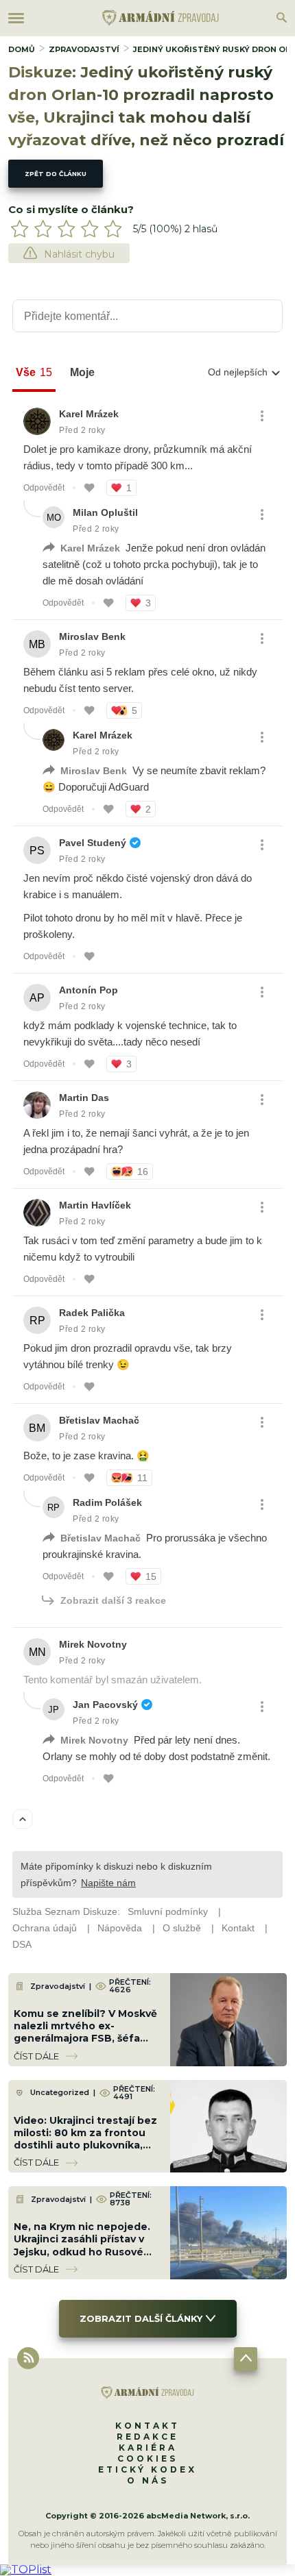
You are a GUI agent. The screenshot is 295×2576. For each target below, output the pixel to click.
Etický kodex (147, 2469)
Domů (22, 49)
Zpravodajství (84, 49)
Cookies (147, 2459)
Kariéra (148, 2448)
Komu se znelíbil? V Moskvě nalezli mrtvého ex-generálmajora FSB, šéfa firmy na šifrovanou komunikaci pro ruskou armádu (85, 2045)
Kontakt (147, 2426)
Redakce (147, 2437)
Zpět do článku (56, 174)
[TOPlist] (26, 2569)
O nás (148, 2480)
